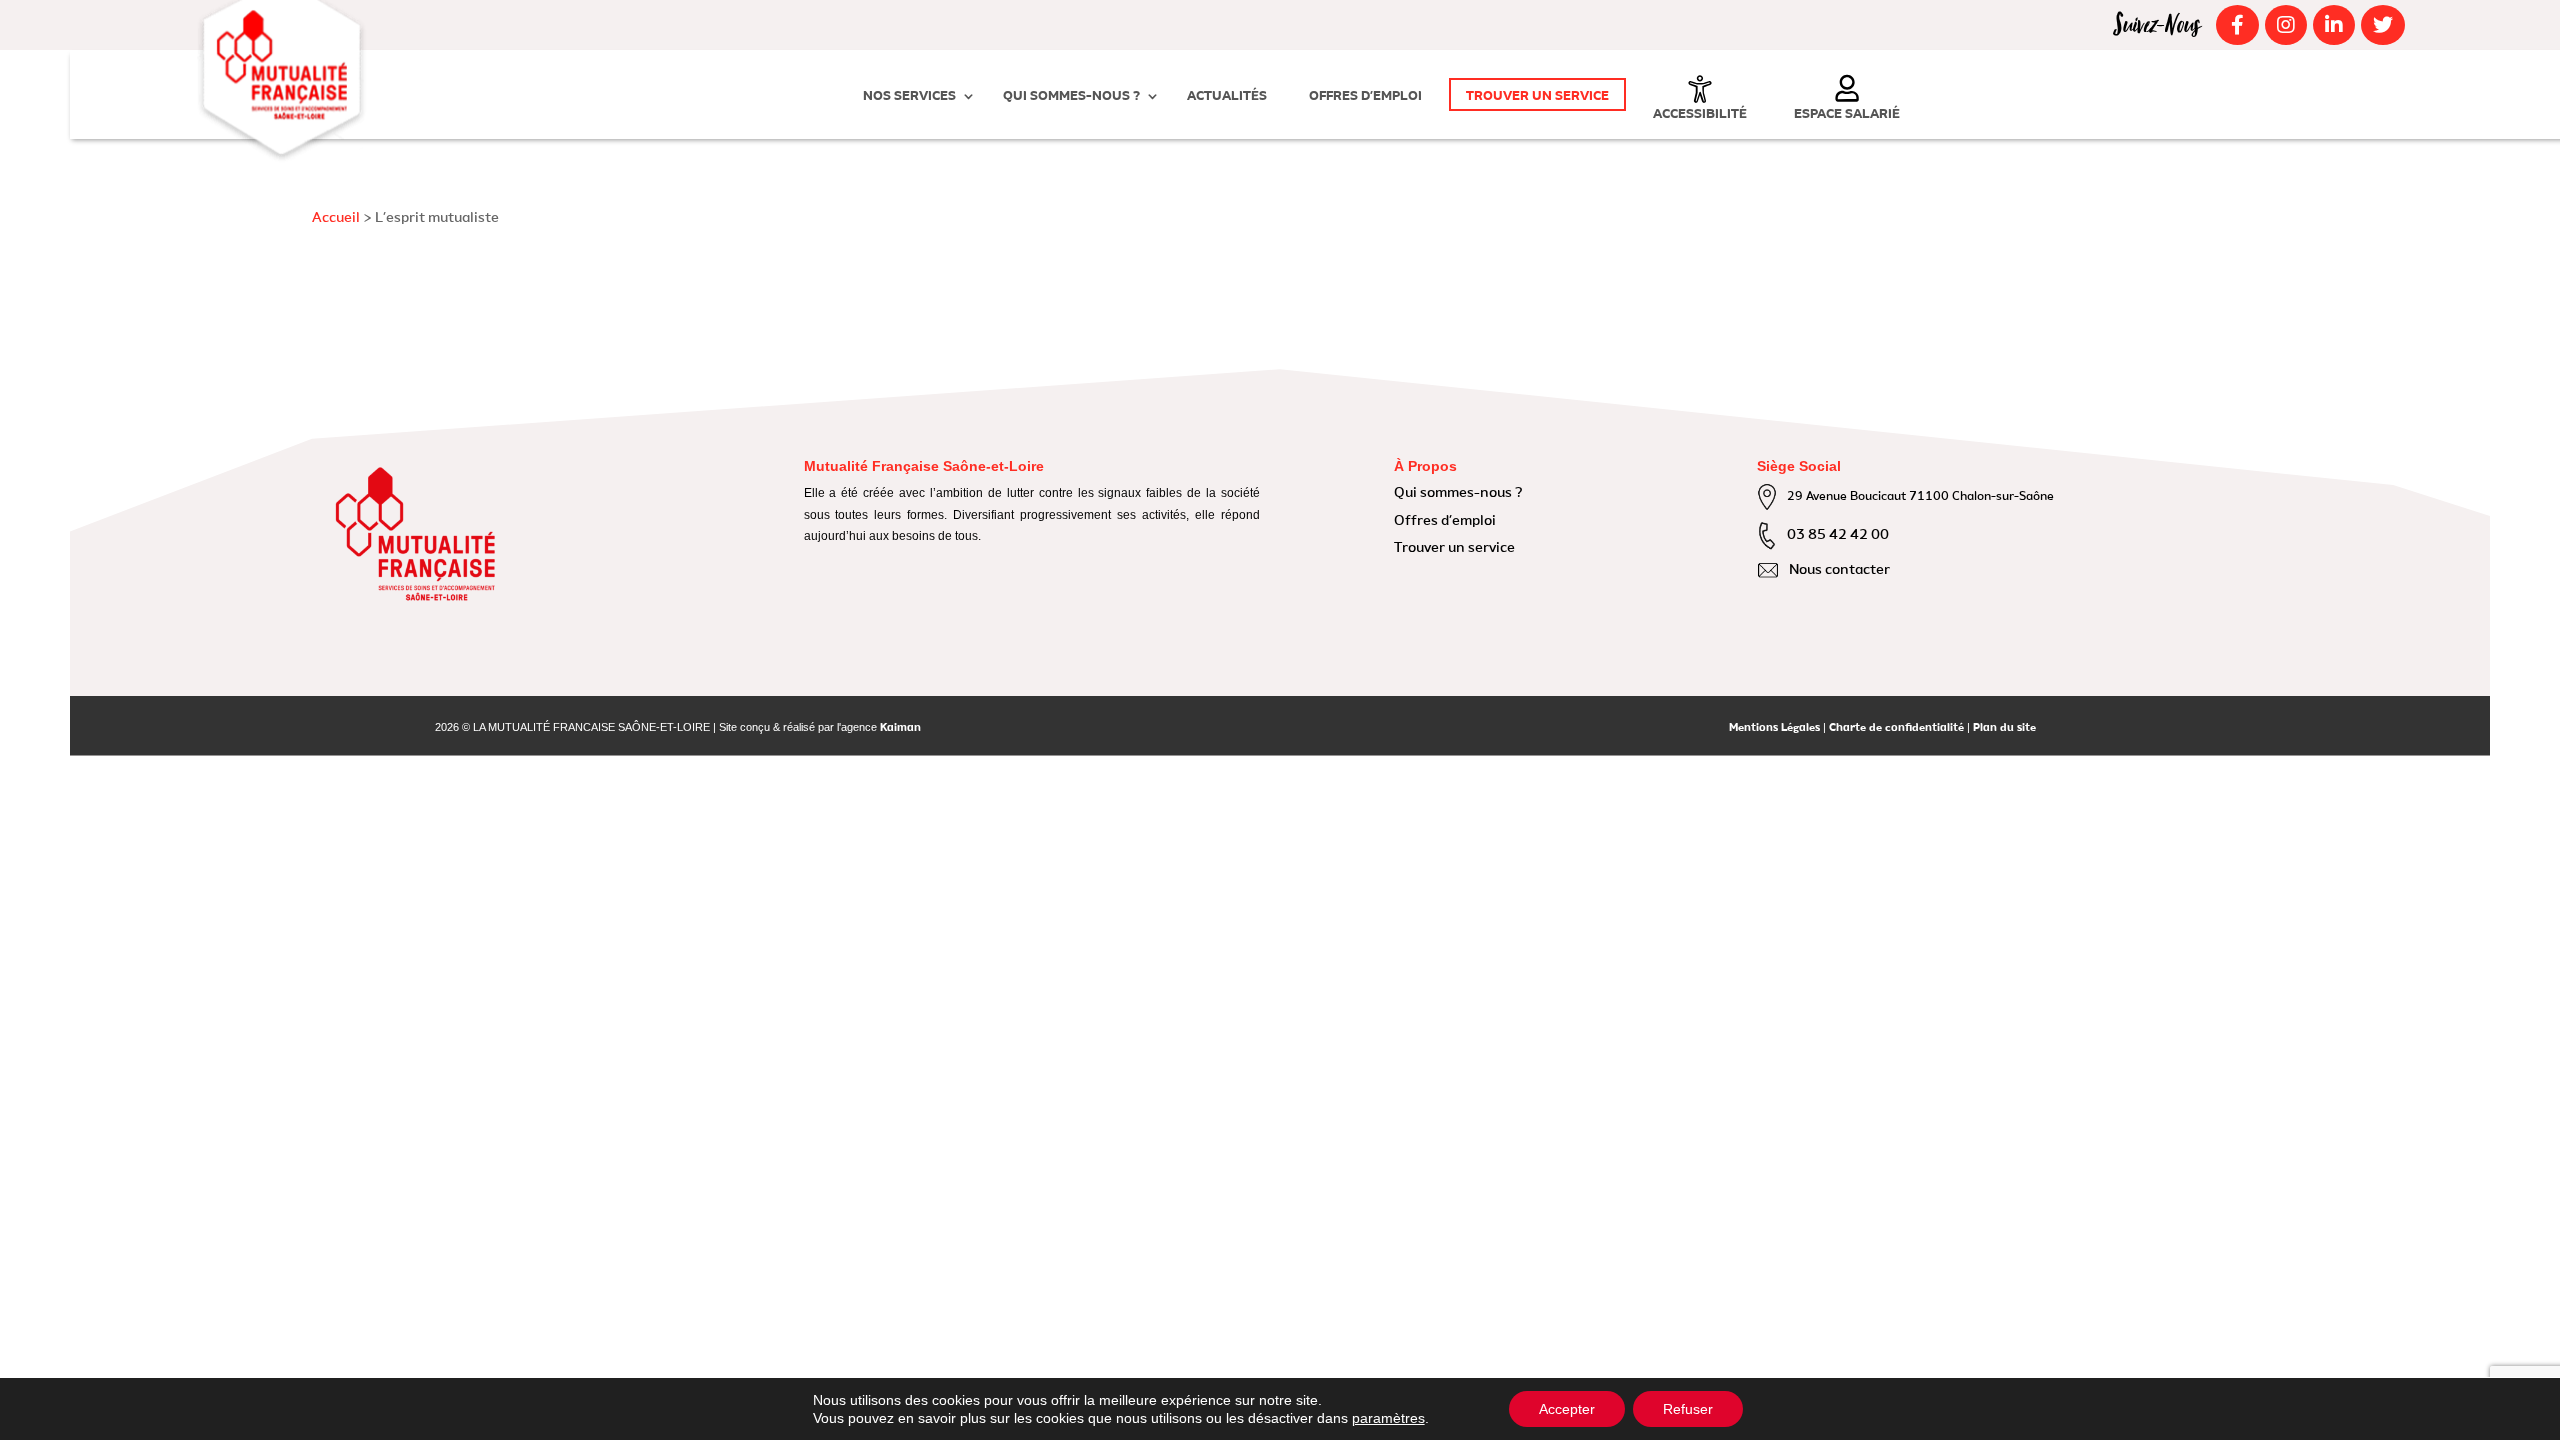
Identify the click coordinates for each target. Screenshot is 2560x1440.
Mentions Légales (1774, 728)
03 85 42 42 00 (1838, 535)
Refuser (1688, 1409)
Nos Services (909, 96)
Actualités (1227, 96)
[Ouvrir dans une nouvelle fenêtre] (2234, 25)
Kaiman (900, 728)
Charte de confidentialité (1896, 728)
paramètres (1388, 1418)
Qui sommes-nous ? (1071, 96)
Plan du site (2004, 728)
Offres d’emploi (1365, 96)
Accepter (1567, 1409)
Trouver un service (1537, 96)
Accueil (336, 218)
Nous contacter (1839, 570)
